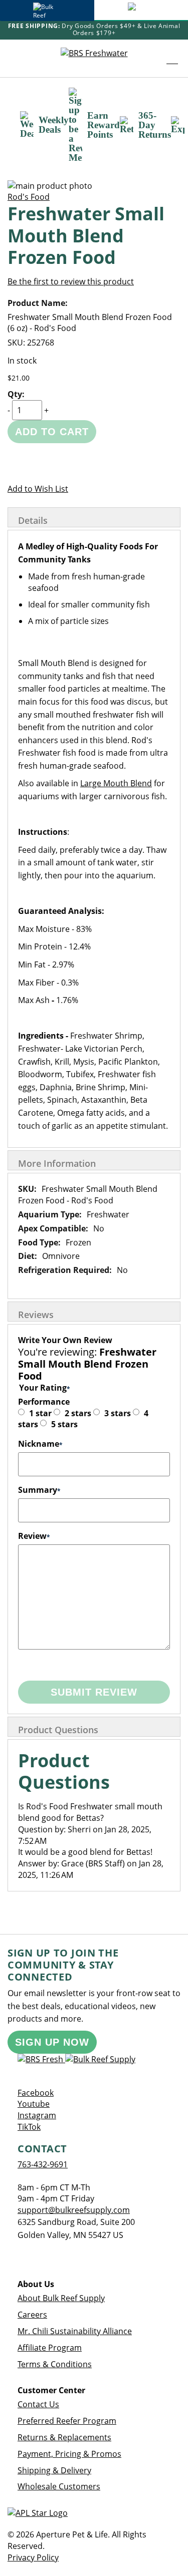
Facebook (36, 2093)
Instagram (37, 2115)
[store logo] (94, 58)
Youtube (34, 2104)
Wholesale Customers (59, 2486)
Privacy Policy (33, 2557)
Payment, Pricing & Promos (69, 2454)
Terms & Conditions (55, 2364)
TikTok (29, 2127)
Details (33, 520)
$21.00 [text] (19, 378)
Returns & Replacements (64, 2437)
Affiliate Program (50, 2348)
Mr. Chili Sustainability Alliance (75, 2331)
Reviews (36, 1315)
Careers (32, 2315)
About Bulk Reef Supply (61, 2298)
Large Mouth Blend (116, 783)
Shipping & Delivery (54, 2470)
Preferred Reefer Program (67, 2421)
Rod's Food (29, 197)
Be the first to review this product (71, 281)
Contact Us (38, 2404)
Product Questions (58, 1730)
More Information (57, 1163)
